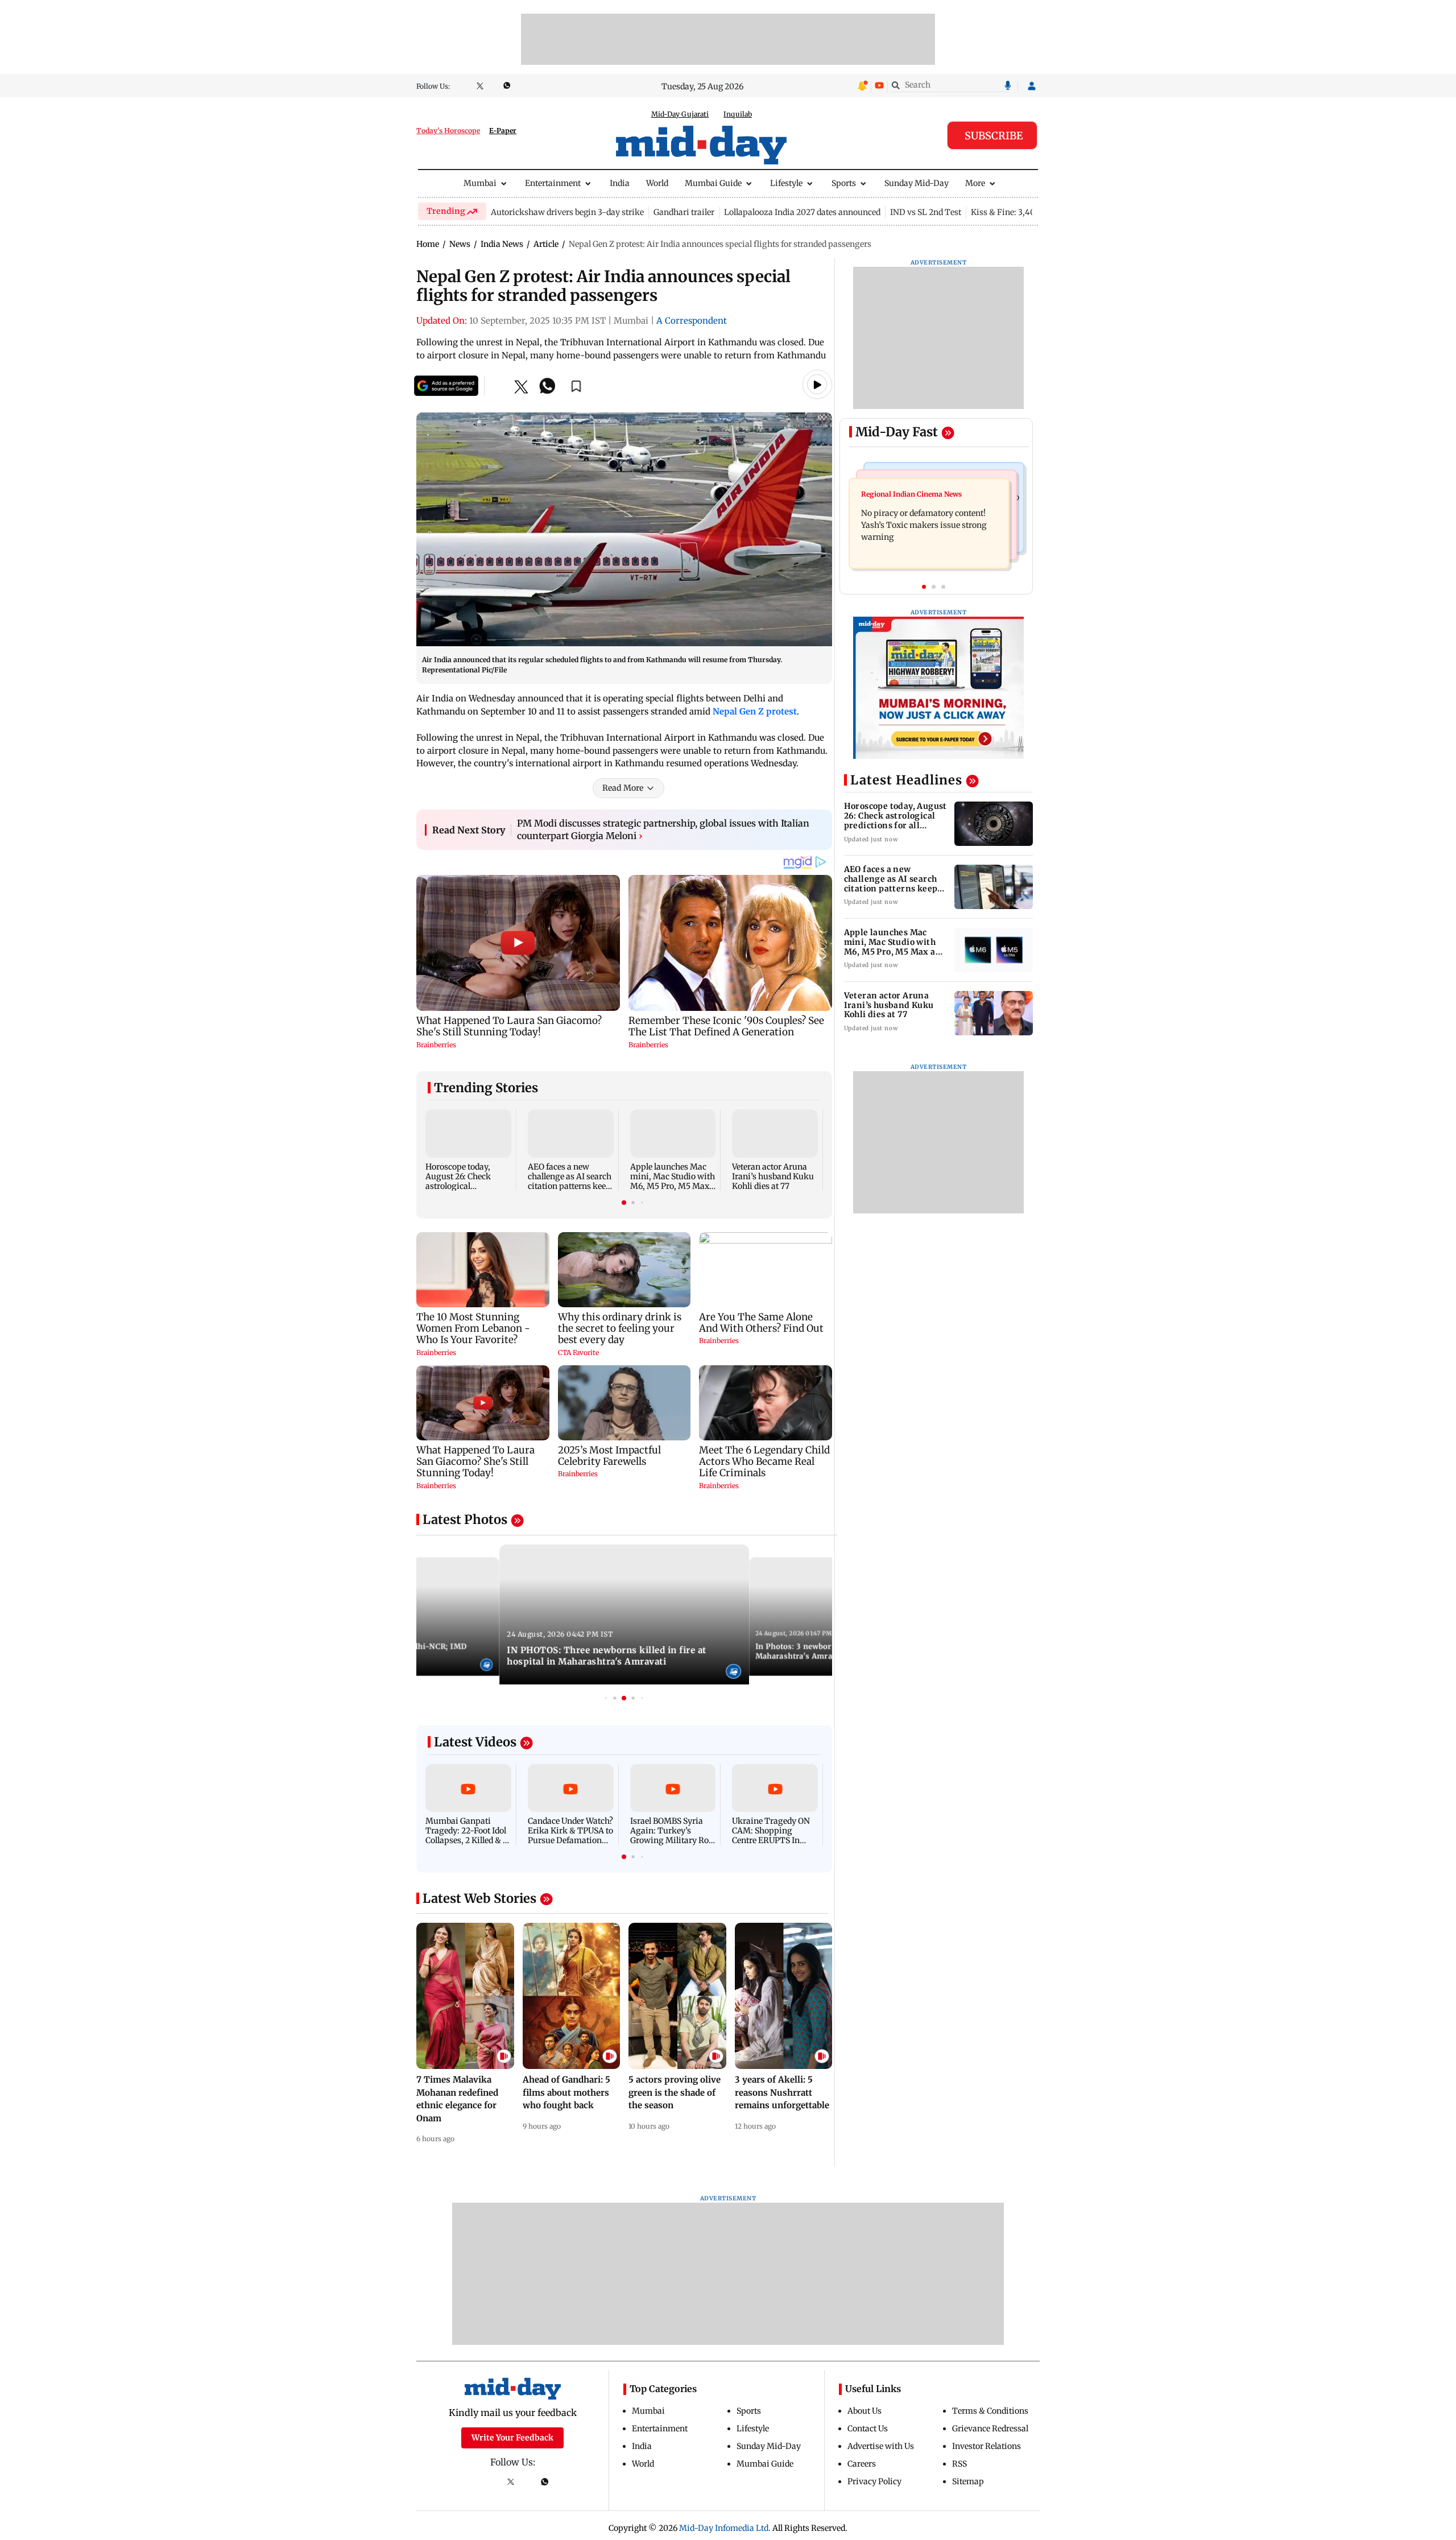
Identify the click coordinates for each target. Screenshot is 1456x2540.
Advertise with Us (881, 2446)
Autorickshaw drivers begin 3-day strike (567, 212)
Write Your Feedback (512, 2438)
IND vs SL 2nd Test (926, 212)
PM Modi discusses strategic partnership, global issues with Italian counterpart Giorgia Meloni (663, 829)
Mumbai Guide (713, 183)
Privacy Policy (874, 2481)
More (975, 183)
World (657, 183)
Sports (844, 183)
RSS (959, 2464)
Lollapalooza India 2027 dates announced (802, 212)
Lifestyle (786, 183)
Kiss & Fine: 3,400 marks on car (1031, 212)
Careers (862, 2464)
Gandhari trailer (684, 212)
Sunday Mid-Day (917, 183)
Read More (623, 788)
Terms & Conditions (990, 2411)
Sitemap (968, 2481)
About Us (864, 2411)
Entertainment (553, 183)
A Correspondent (692, 321)
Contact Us (868, 2429)
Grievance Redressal (990, 2429)
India (620, 183)
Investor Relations (986, 2446)
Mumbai (480, 183)
